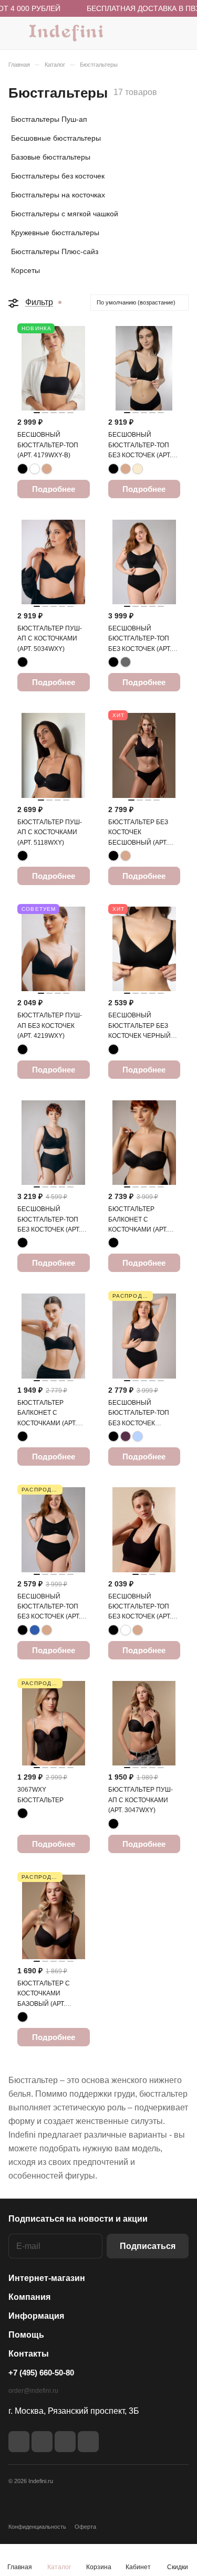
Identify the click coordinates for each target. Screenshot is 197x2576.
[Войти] (160, 33)
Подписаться (148, 2246)
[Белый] (35, 469)
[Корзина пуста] (180, 33)
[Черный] (23, 469)
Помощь (26, 2335)
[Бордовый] (126, 1436)
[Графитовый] (126, 662)
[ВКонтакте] (19, 2442)
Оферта (85, 2527)
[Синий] (35, 1630)
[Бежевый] (47, 469)
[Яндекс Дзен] (65, 2442)
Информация (36, 2316)
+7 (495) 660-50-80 (41, 2373)
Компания (29, 2297)
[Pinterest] (88, 2442)
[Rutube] (42, 2442)
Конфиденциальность (37, 2527)
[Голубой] (138, 1436)
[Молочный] (138, 469)
